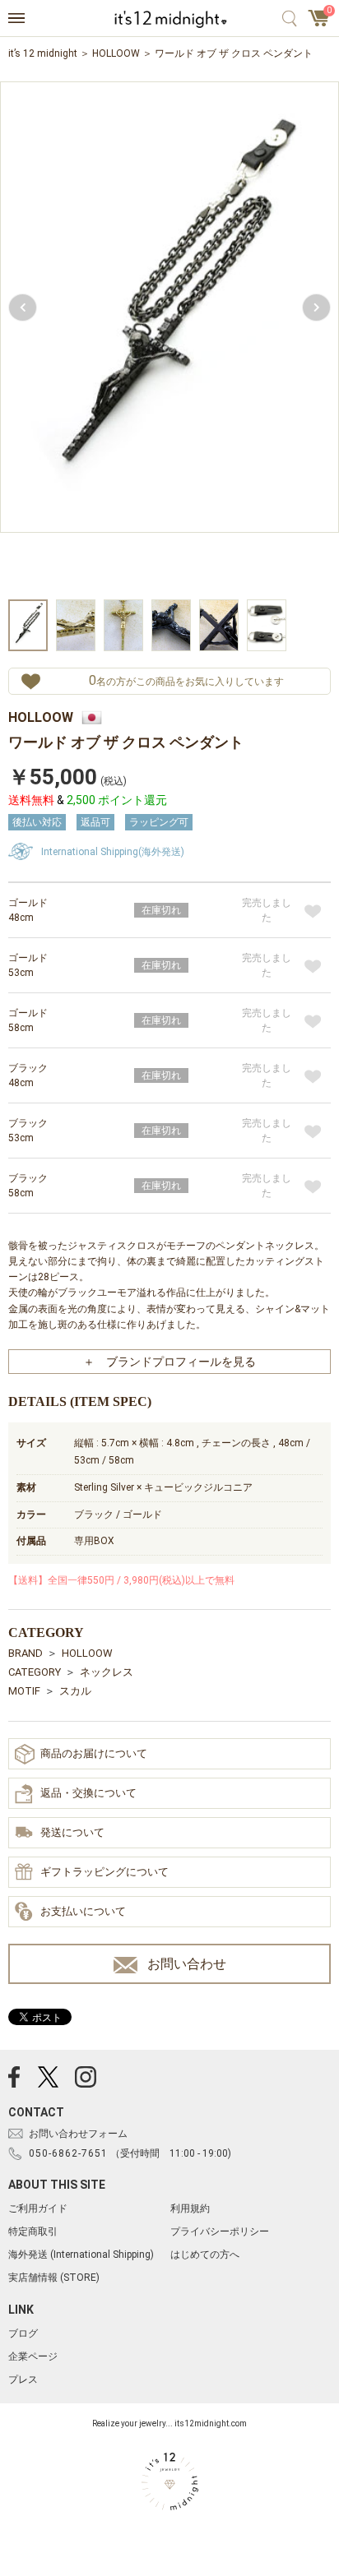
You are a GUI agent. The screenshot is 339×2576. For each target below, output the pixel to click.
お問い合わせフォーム (78, 2134)
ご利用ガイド (38, 2208)
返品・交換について (88, 1793)
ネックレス (107, 1672)
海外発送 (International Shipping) (81, 2255)
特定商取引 (33, 2231)
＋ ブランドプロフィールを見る (169, 1362)
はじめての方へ (205, 2255)
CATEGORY (35, 1672)
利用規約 (190, 2208)
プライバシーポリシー (220, 2231)
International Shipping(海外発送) (113, 852)
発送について (72, 1832)
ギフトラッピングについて (104, 1872)
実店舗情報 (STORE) (54, 2278)
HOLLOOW (116, 53)
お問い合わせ (187, 1964)
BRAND (26, 1653)
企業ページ (33, 2356)
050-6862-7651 (68, 2153)
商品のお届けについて (94, 1753)
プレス (23, 2379)
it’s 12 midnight (43, 53)
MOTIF (24, 1691)
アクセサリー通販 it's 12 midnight (170, 19)
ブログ (23, 2333)
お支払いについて (83, 1911)
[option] (169, 338)
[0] (319, 23)
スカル (75, 1691)
